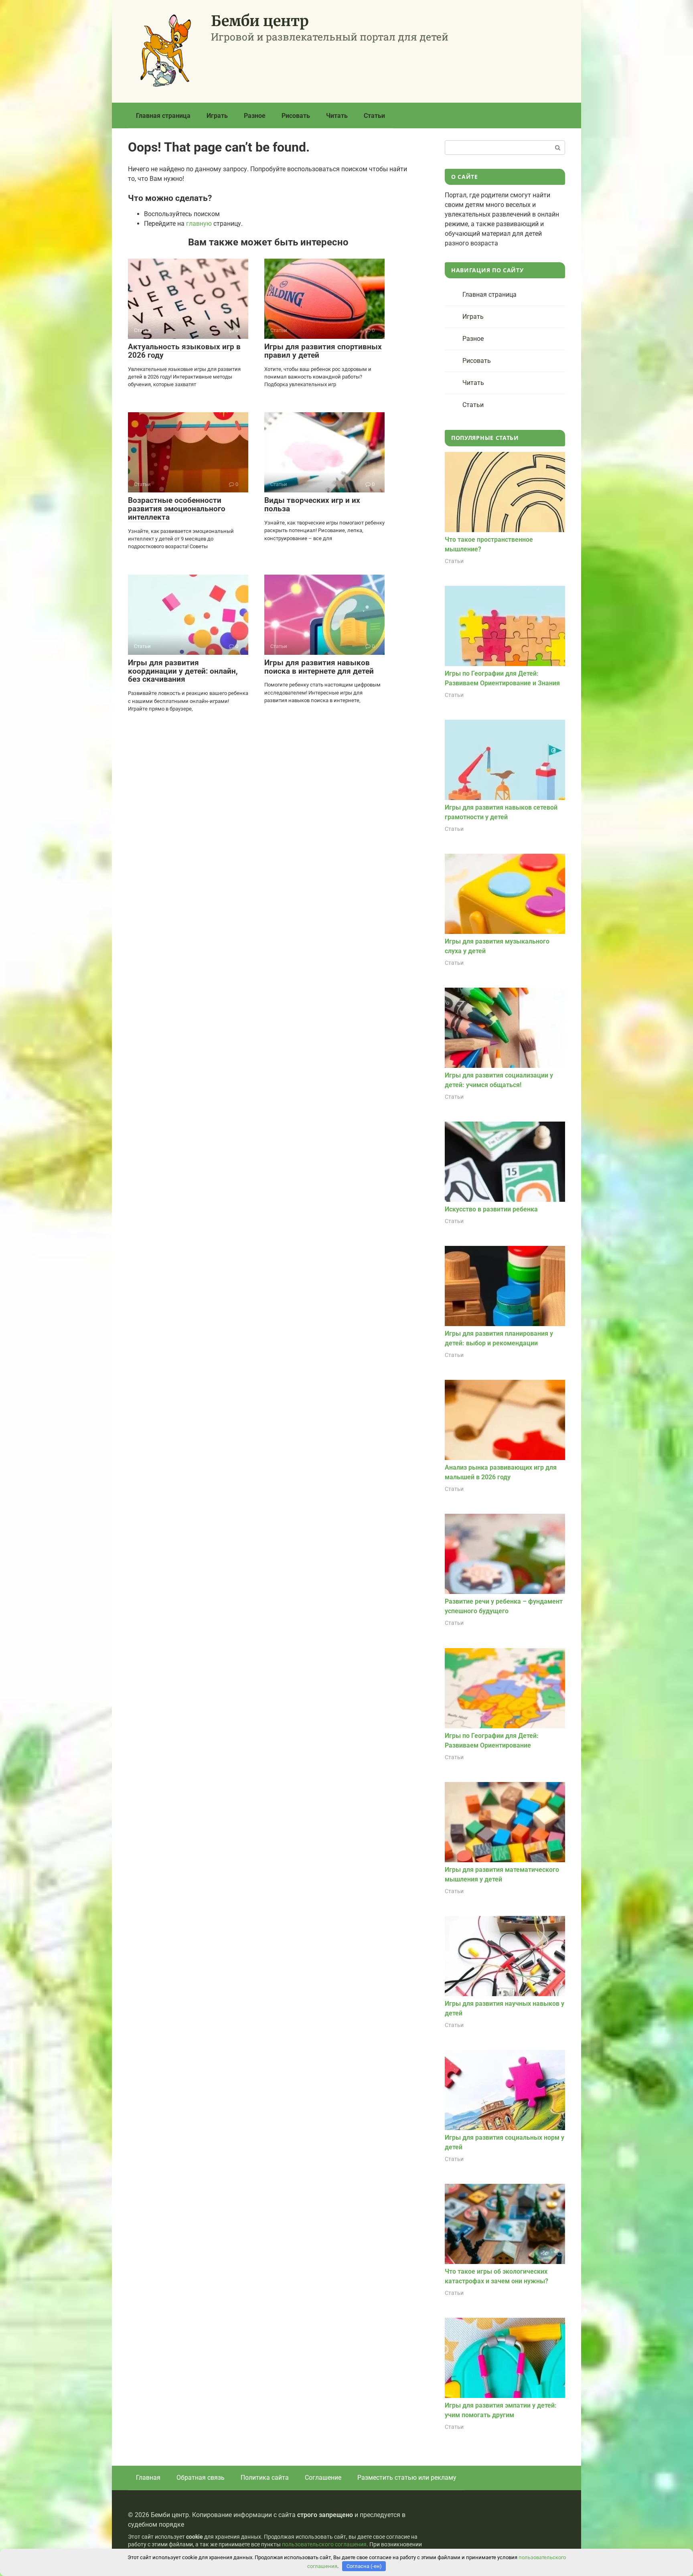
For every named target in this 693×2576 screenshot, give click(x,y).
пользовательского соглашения (324, 2545)
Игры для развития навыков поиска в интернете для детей (319, 667)
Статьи (374, 116)
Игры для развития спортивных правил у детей (323, 351)
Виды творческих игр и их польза (312, 504)
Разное (255, 116)
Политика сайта (265, 2478)
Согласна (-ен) (364, 2566)
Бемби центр (260, 21)
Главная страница (163, 116)
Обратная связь (201, 2478)
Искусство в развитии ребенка (491, 1209)
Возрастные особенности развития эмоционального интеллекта (177, 509)
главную (199, 224)
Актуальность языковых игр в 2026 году (184, 351)
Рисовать (296, 116)
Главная (148, 2478)
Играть (217, 116)
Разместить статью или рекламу (407, 2478)
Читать (337, 116)
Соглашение (323, 2478)
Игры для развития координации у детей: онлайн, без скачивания (183, 671)
